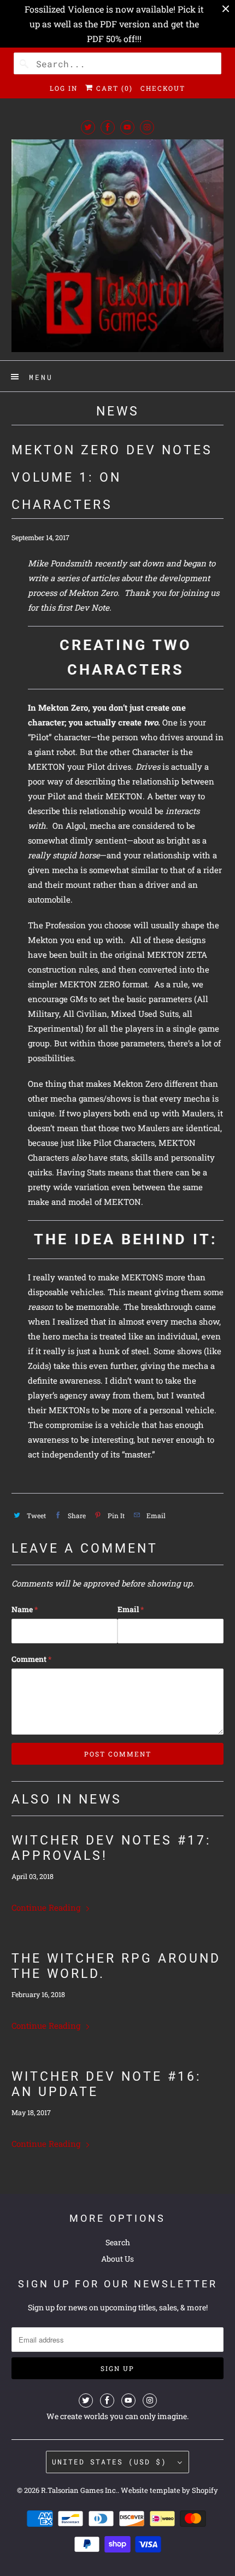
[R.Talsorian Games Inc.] (118, 246)
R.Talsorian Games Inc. (79, 2490)
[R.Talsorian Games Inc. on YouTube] (127, 127)
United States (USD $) (112, 2462)
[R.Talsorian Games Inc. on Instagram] (147, 127)
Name (25, 1609)
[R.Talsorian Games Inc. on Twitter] (88, 127)
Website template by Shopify (169, 2490)
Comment (31, 1659)
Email (131, 1609)
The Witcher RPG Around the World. (116, 1966)
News (118, 411)
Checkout (163, 88)
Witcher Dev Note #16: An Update (107, 2084)
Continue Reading (47, 1907)
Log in (64, 88)
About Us (117, 2259)
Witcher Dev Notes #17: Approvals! (111, 1848)
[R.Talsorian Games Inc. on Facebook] (108, 127)
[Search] (25, 63)
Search (118, 2242)
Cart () (113, 88)
